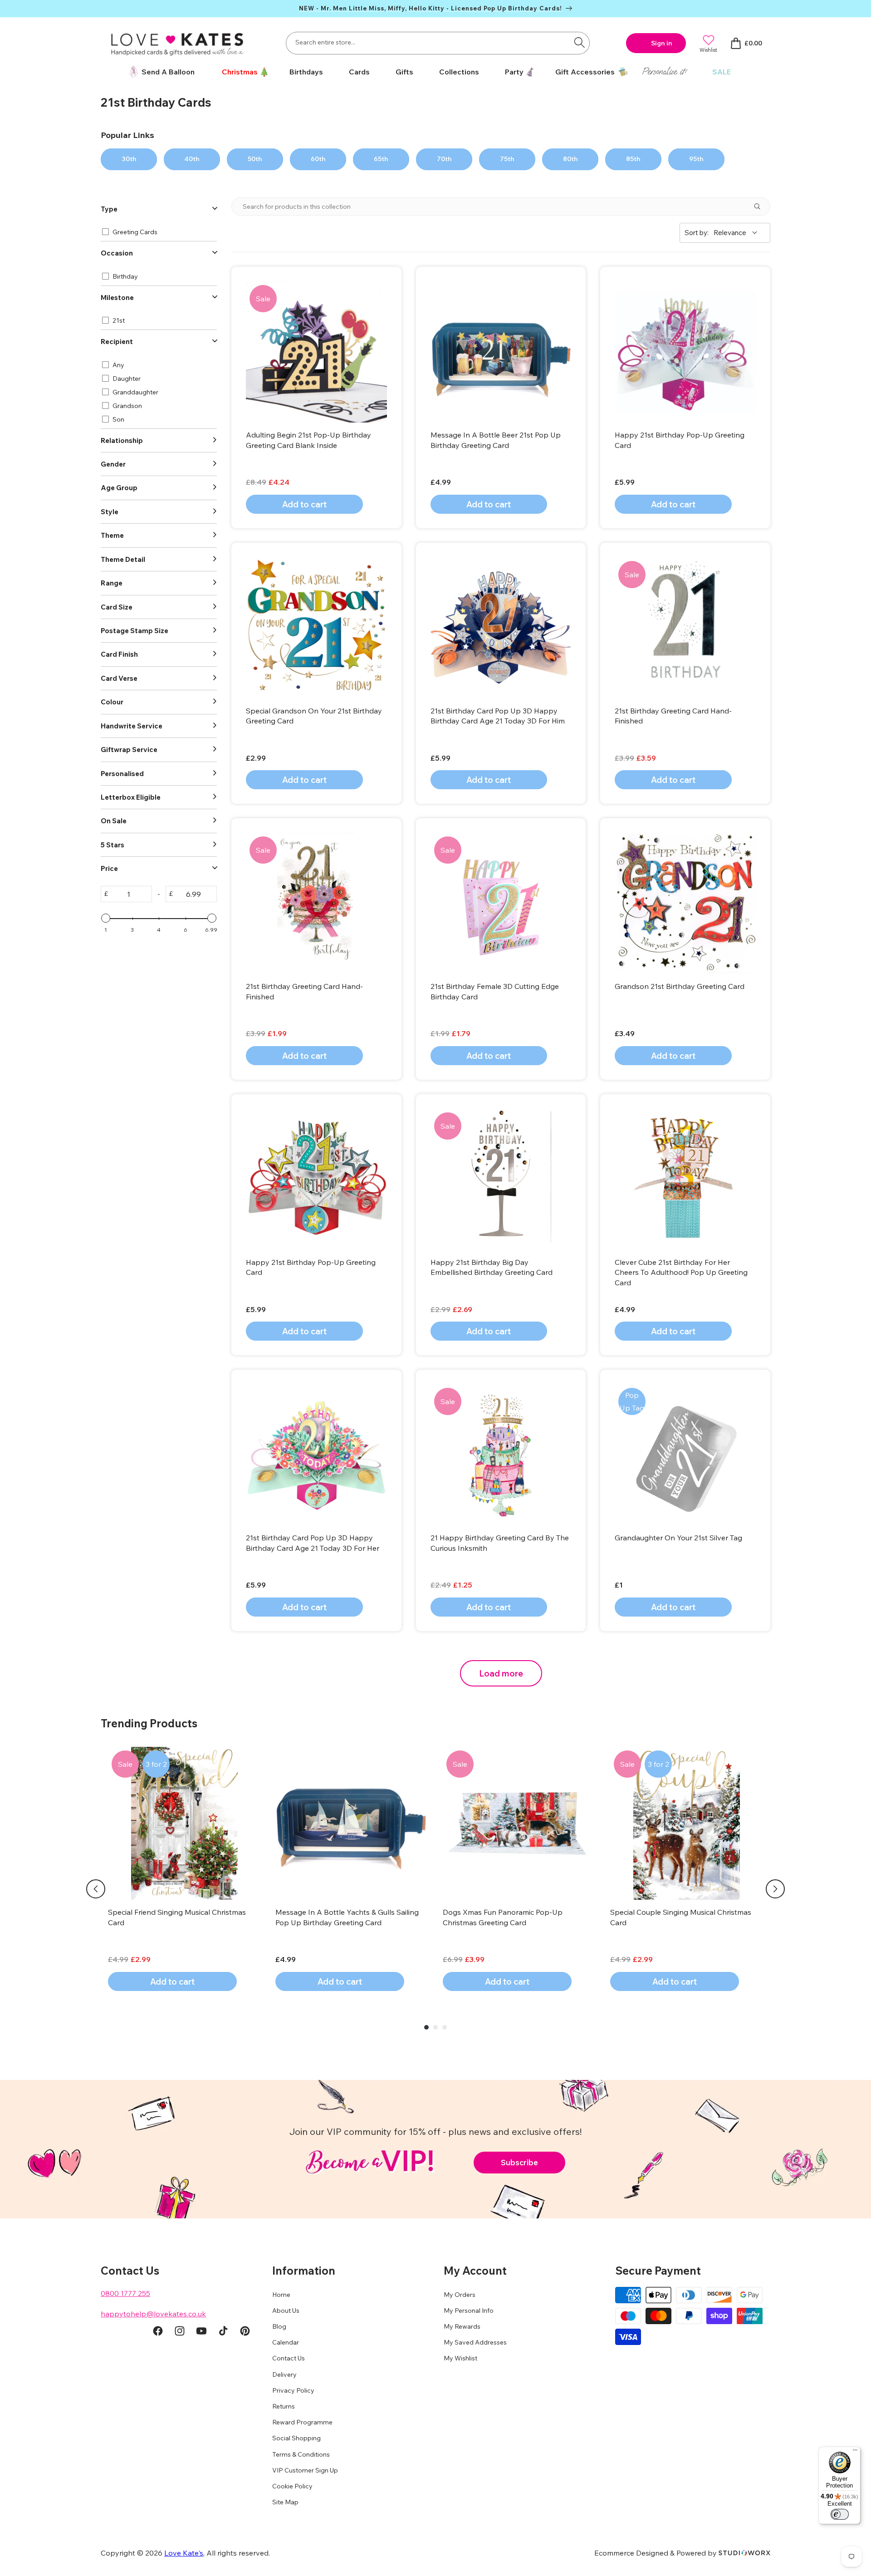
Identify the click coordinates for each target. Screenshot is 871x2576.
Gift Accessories (585, 72)
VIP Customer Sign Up (305, 2470)
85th (633, 159)
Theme (112, 535)
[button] (242, 72)
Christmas (240, 72)
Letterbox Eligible (131, 797)
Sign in (662, 43)
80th (570, 159)
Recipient (117, 342)
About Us (286, 2311)
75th (507, 159)
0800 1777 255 (125, 2293)
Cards (359, 72)
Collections (459, 72)
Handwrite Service (132, 726)
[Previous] (96, 1889)
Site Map (285, 2502)
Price (109, 868)
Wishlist (708, 50)
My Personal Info (469, 2311)
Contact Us (289, 2358)
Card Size (117, 607)
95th (696, 159)
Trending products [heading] (149, 1723)
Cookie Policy (292, 2486)
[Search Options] (761, 206)
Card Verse (119, 678)
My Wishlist (460, 2358)
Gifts (404, 72)
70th (444, 159)
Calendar (286, 2342)
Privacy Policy (293, 2390)
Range (112, 583)
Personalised (122, 774)
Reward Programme (302, 2422)
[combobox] (438, 43)
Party (514, 72)
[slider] (106, 918)
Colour (112, 702)
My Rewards (462, 2326)
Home (281, 2295)
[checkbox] (157, 232)
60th (318, 159)
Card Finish (119, 654)
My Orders (460, 2295)
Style (110, 512)
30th (129, 159)
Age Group (119, 488)
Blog (279, 2326)
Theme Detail (123, 559)
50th (255, 159)
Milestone (117, 297)
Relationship (122, 440)
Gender (113, 464)
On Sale (114, 821)
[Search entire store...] (579, 42)
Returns (284, 2406)
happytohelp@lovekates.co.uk (153, 2314)
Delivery (284, 2374)
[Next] (775, 1889)
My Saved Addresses (475, 2342)
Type (109, 209)
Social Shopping (296, 2438)
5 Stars (113, 845)
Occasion (117, 253)
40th (192, 159)
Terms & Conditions (301, 2454)
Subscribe (519, 2162)
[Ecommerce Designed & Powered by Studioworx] (744, 2553)
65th (381, 159)
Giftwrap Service (129, 750)
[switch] (840, 2514)
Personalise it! (664, 71)
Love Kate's (184, 2553)
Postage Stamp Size (135, 631)
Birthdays (306, 72)
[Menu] (855, 2452)
